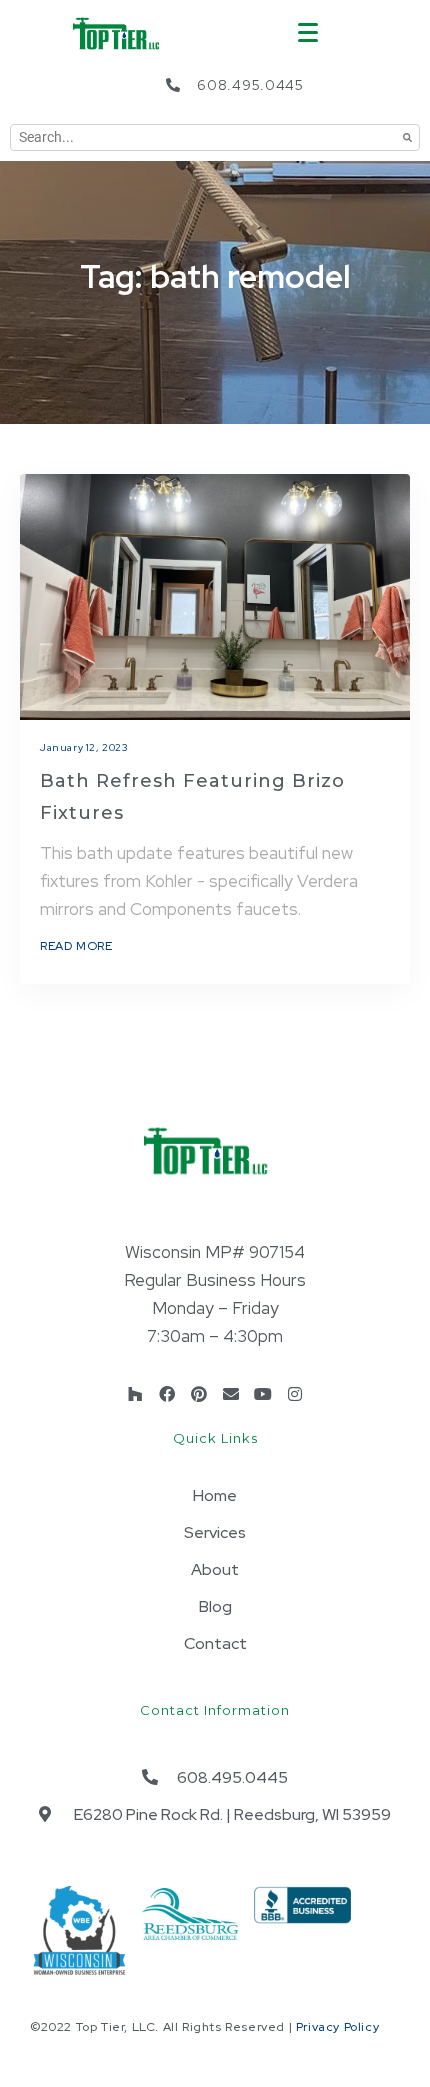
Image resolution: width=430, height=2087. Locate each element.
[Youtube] (263, 1394)
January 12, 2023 (84, 747)
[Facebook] (167, 1394)
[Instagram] (295, 1394)
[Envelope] (231, 1394)
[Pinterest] (199, 1394)
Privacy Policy (337, 2027)
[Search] (407, 137)
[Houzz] (135, 1394)
